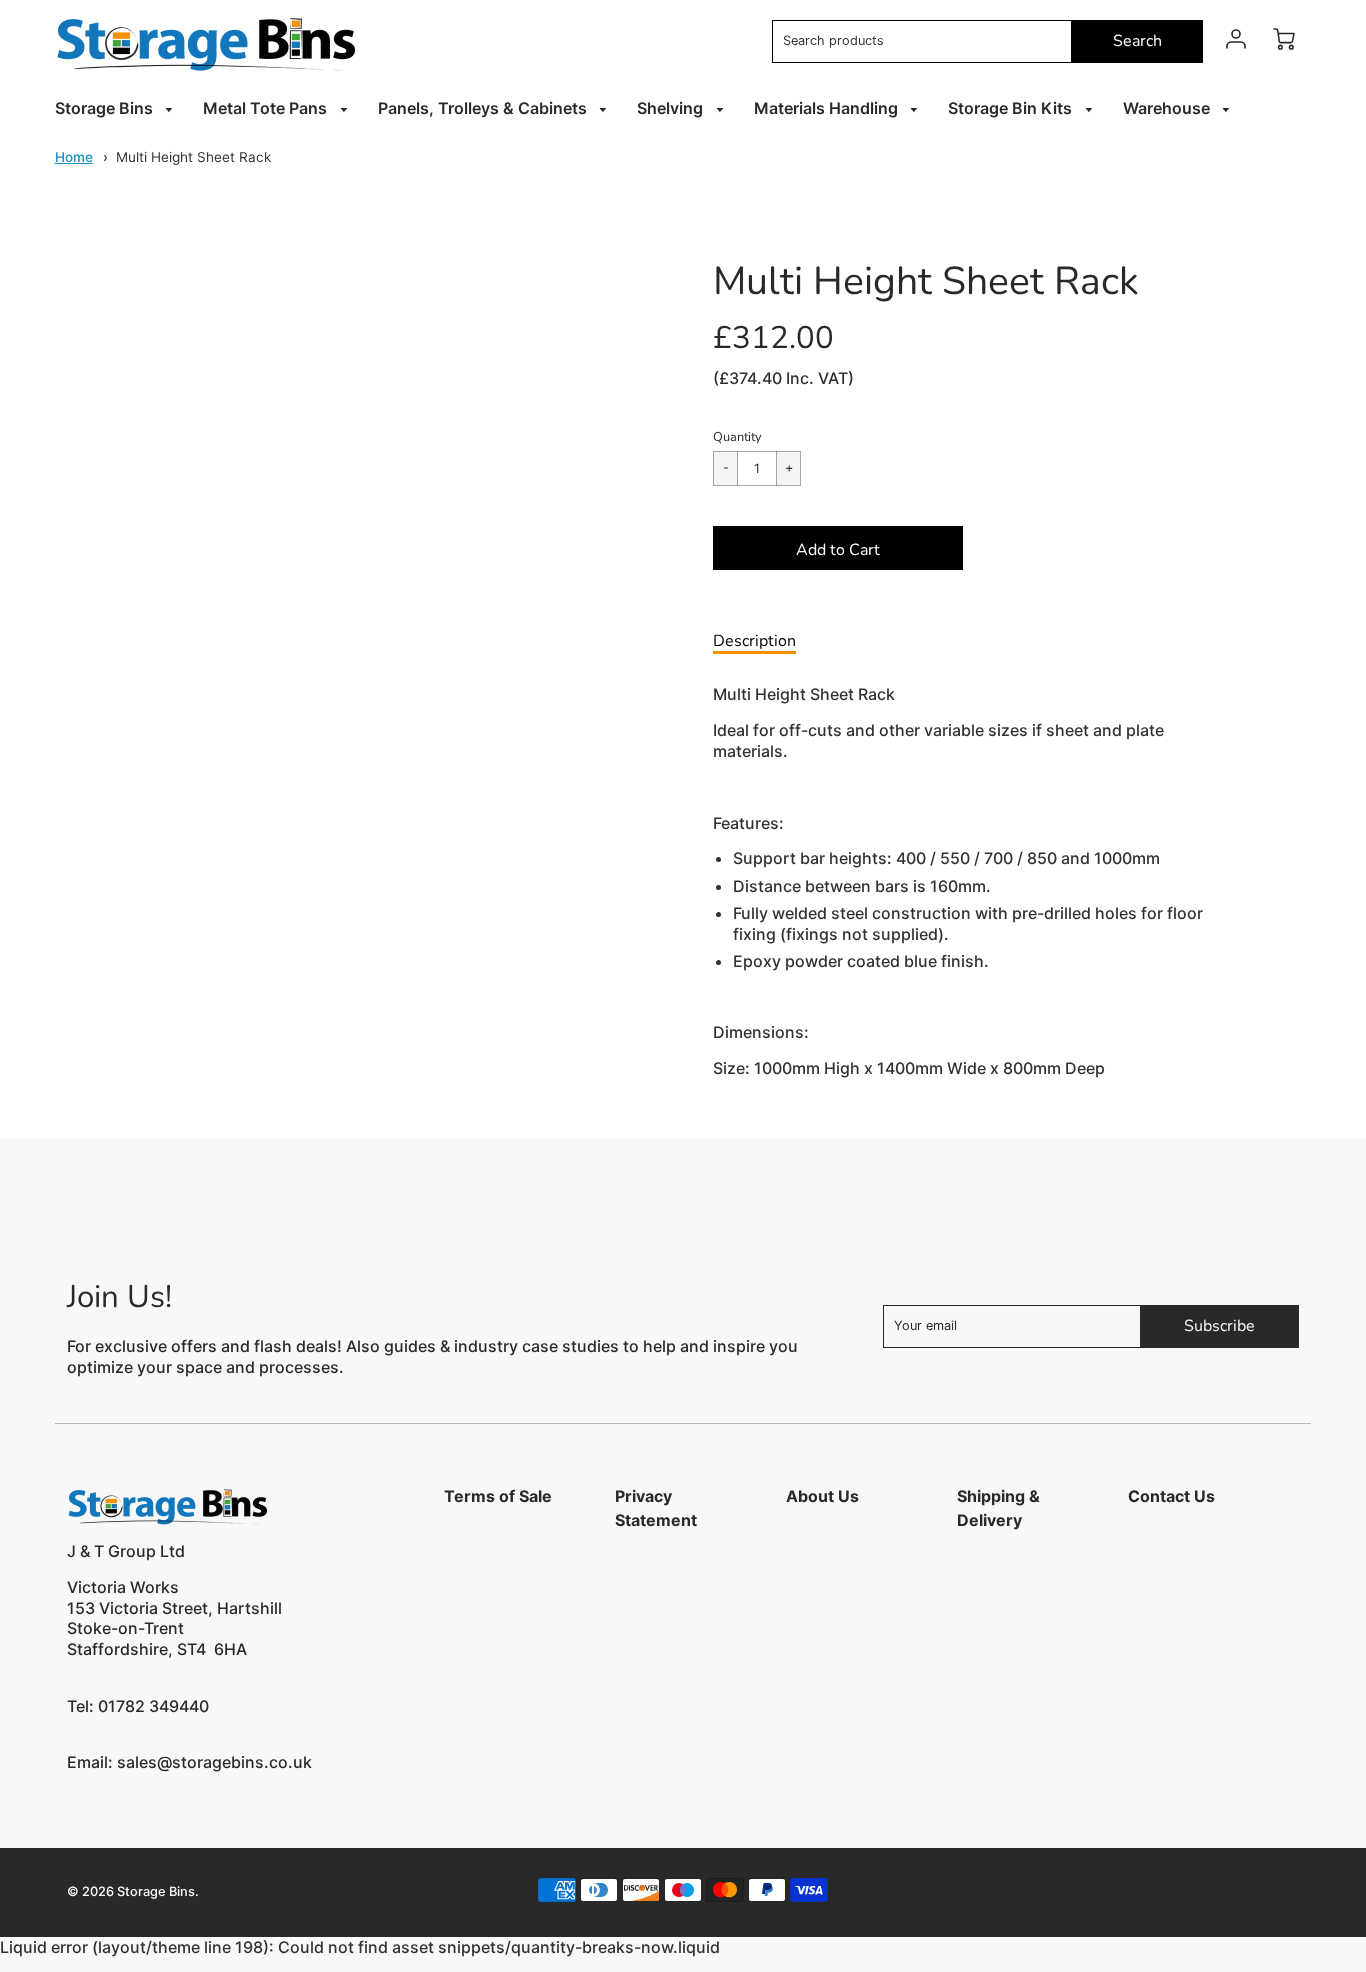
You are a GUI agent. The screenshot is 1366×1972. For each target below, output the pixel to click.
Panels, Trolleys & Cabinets (484, 108)
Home (74, 157)
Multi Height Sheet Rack (193, 157)
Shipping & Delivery (998, 1508)
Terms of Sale (498, 1496)
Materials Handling (828, 108)
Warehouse (1168, 108)
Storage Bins (106, 108)
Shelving (672, 108)
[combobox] (922, 41)
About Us (822, 1496)
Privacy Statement (656, 1508)
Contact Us (1171, 1496)
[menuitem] (117, 108)
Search (1137, 41)
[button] (838, 548)
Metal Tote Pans (267, 108)
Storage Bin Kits (1012, 108)
